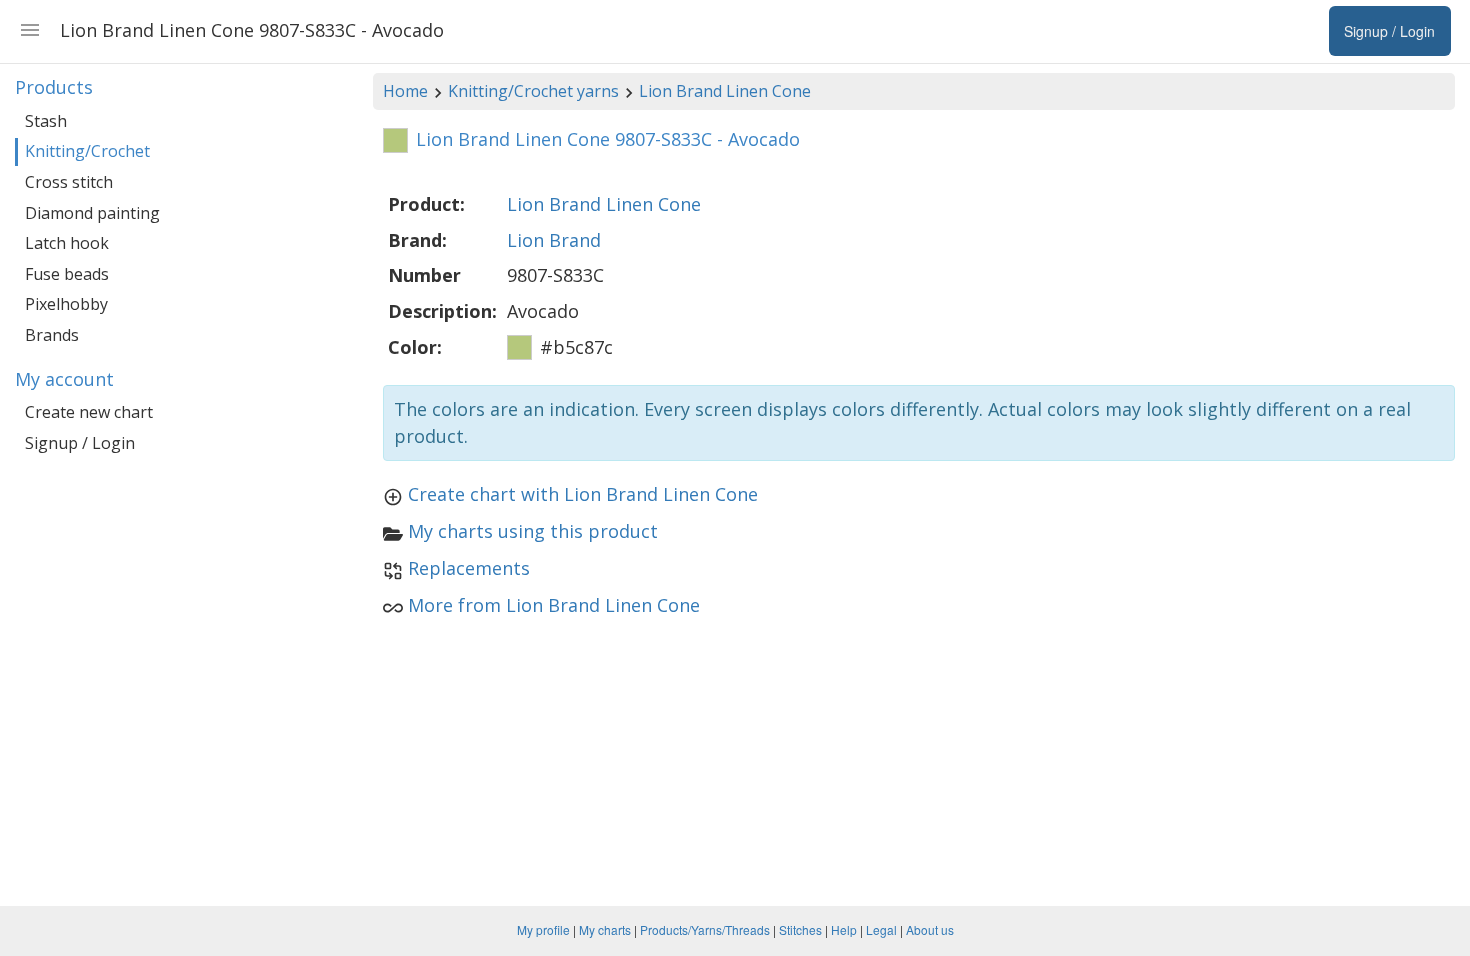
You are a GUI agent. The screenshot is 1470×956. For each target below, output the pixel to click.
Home (405, 91)
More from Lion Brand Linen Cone (554, 605)
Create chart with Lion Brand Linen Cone (583, 494)
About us (930, 929)
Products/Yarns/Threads (705, 929)
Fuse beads (67, 274)
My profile (543, 929)
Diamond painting (92, 213)
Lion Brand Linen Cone (725, 91)
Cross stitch (69, 182)
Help (844, 929)
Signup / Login (80, 443)
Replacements (469, 568)
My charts (605, 929)
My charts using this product (533, 531)
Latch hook (67, 243)
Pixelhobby (66, 304)
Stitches (800, 929)
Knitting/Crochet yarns (533, 91)
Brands (52, 335)
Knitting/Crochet (87, 151)
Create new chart (89, 412)
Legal (881, 929)
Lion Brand (554, 240)
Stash (46, 121)
